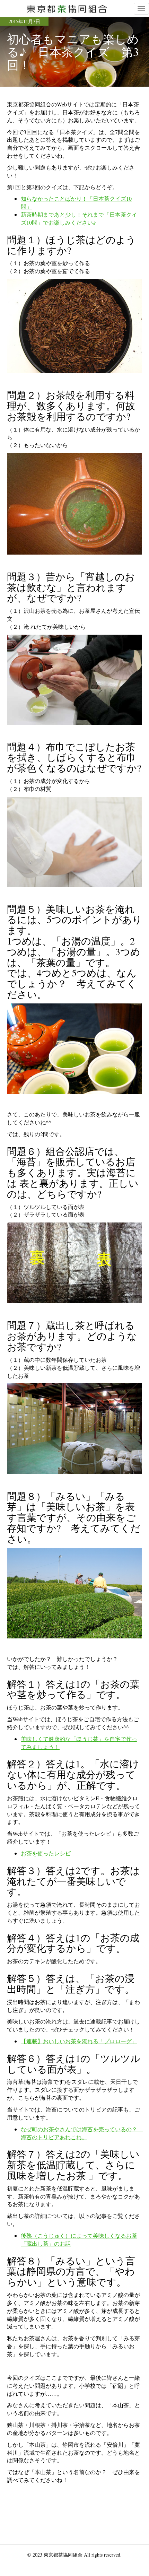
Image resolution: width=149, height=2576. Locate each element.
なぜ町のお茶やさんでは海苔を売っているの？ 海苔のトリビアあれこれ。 (82, 2133)
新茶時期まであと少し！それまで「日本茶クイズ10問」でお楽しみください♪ (79, 218)
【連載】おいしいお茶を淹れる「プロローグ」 (79, 2041)
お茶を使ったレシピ (46, 1853)
